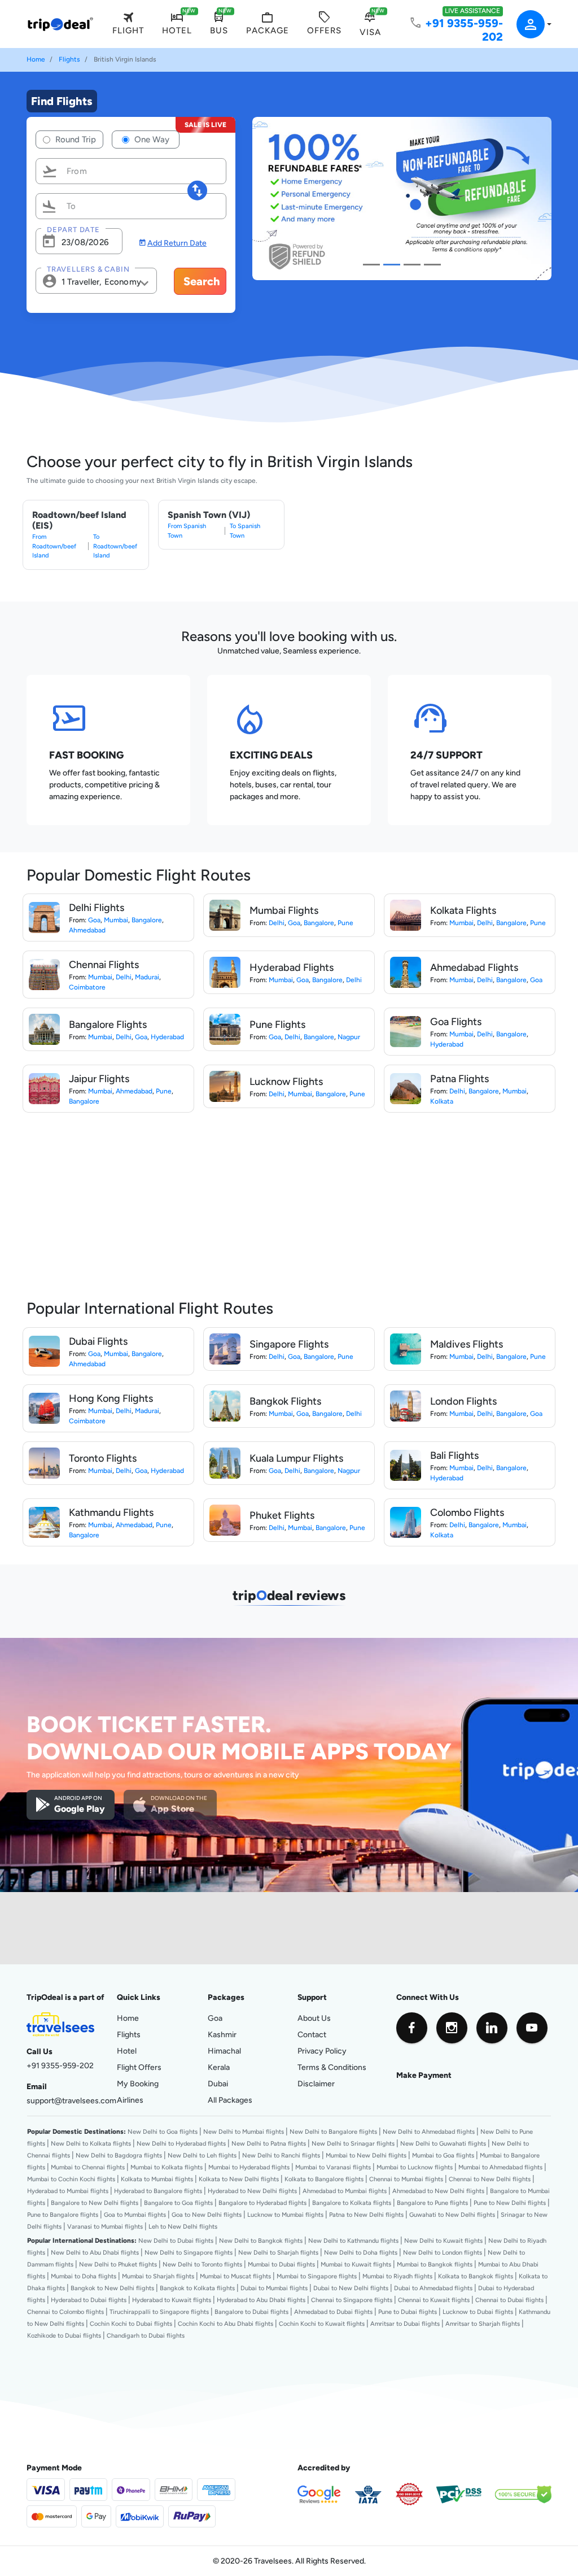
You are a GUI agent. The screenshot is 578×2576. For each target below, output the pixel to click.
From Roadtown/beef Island (54, 546)
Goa (94, 920)
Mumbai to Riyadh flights (397, 2276)
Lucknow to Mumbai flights (285, 2215)
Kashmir (222, 2034)
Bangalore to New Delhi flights (95, 2203)
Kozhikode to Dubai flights (64, 2335)
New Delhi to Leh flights (202, 2155)
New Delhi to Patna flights (269, 2143)
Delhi (277, 923)
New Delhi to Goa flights (163, 2132)
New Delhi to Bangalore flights (333, 2132)
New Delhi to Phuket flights (118, 2264)
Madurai (147, 977)
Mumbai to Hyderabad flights (249, 2167)
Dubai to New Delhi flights (351, 2288)
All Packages (230, 2100)
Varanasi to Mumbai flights (105, 2226)
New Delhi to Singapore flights (189, 2252)
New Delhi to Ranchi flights (281, 2155)
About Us (314, 2018)
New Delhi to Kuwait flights (443, 2241)
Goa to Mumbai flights (135, 2215)
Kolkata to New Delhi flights (239, 2179)
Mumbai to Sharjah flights (158, 2276)
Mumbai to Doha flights (84, 2276)
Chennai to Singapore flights (352, 2300)
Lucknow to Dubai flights (478, 2312)
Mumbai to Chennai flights (88, 2167)
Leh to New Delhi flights (183, 2226)
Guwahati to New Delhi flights (452, 2215)
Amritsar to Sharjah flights (483, 2324)
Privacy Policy (322, 2051)
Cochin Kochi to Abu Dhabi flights (225, 2324)
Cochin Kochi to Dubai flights (131, 2324)
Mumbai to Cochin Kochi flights (71, 2179)
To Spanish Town (245, 531)
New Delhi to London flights (443, 2252)
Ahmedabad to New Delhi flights (438, 2191)
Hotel (127, 2051)
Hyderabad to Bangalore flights (158, 2191)
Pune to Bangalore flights (63, 2215)
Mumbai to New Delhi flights (366, 2155)
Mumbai (116, 920)
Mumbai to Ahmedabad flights (500, 2167)
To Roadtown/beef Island (115, 546)
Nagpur (349, 1037)
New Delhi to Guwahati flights (443, 2143)
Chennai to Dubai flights (509, 2300)
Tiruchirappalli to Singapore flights (159, 2312)
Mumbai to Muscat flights (235, 2276)
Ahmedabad (87, 930)
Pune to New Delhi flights (510, 2203)
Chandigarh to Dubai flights (146, 2335)
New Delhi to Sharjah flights (278, 2252)
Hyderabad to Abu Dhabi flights (261, 2300)
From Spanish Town (187, 531)
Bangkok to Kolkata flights (197, 2288)
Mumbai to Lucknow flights (415, 2167)
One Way (151, 139)
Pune (345, 923)
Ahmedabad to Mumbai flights (345, 2191)
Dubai (218, 2084)
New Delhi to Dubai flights (176, 2241)
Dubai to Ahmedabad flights (433, 2288)
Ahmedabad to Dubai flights (333, 2312)
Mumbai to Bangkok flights (435, 2264)
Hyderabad (167, 1037)
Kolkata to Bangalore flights (324, 2179)
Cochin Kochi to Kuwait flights (322, 2324)
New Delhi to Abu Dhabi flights (95, 2252)
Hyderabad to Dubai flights (89, 2300)
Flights (69, 59)
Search (202, 281)
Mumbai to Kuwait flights (356, 2264)
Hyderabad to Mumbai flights (68, 2191)
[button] (527, 24)
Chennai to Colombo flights (65, 2312)
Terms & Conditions (332, 2067)
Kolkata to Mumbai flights (157, 2179)
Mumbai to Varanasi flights (333, 2167)
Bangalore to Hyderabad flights (262, 2203)
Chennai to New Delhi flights (490, 2179)
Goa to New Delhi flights (207, 2215)
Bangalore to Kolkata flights (352, 2203)
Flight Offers (139, 2067)
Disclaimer (316, 2084)
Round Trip (75, 139)
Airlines (130, 2100)
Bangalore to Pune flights (432, 2203)
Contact (312, 2034)
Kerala (219, 2067)
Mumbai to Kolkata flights (167, 2167)
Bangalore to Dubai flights (251, 2312)
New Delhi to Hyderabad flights (181, 2143)
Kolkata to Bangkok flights (476, 2276)
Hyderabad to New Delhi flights (252, 2191)
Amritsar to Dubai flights (405, 2324)
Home (36, 59)
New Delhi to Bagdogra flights (119, 2155)
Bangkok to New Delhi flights (112, 2288)
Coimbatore (87, 987)
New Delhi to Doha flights (361, 2252)
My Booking (138, 2084)
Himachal (224, 2051)
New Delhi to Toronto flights (202, 2264)
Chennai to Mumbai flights (406, 2179)
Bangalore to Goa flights (178, 2203)
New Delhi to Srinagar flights (353, 2143)
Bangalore (147, 920)
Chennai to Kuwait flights (434, 2300)
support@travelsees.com (71, 2100)
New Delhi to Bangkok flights (261, 2241)
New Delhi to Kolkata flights (91, 2143)
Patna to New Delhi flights (366, 2215)
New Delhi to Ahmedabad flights (429, 2132)
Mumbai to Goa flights (443, 2155)
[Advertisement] (108, 1210)
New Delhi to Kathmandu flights (353, 2241)
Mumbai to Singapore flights (317, 2276)
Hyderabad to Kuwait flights (172, 2300)
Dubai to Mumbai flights (274, 2288)
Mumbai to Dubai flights (281, 2264)
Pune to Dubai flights (408, 2312)
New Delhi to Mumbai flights (244, 2132)
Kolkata (442, 1101)
